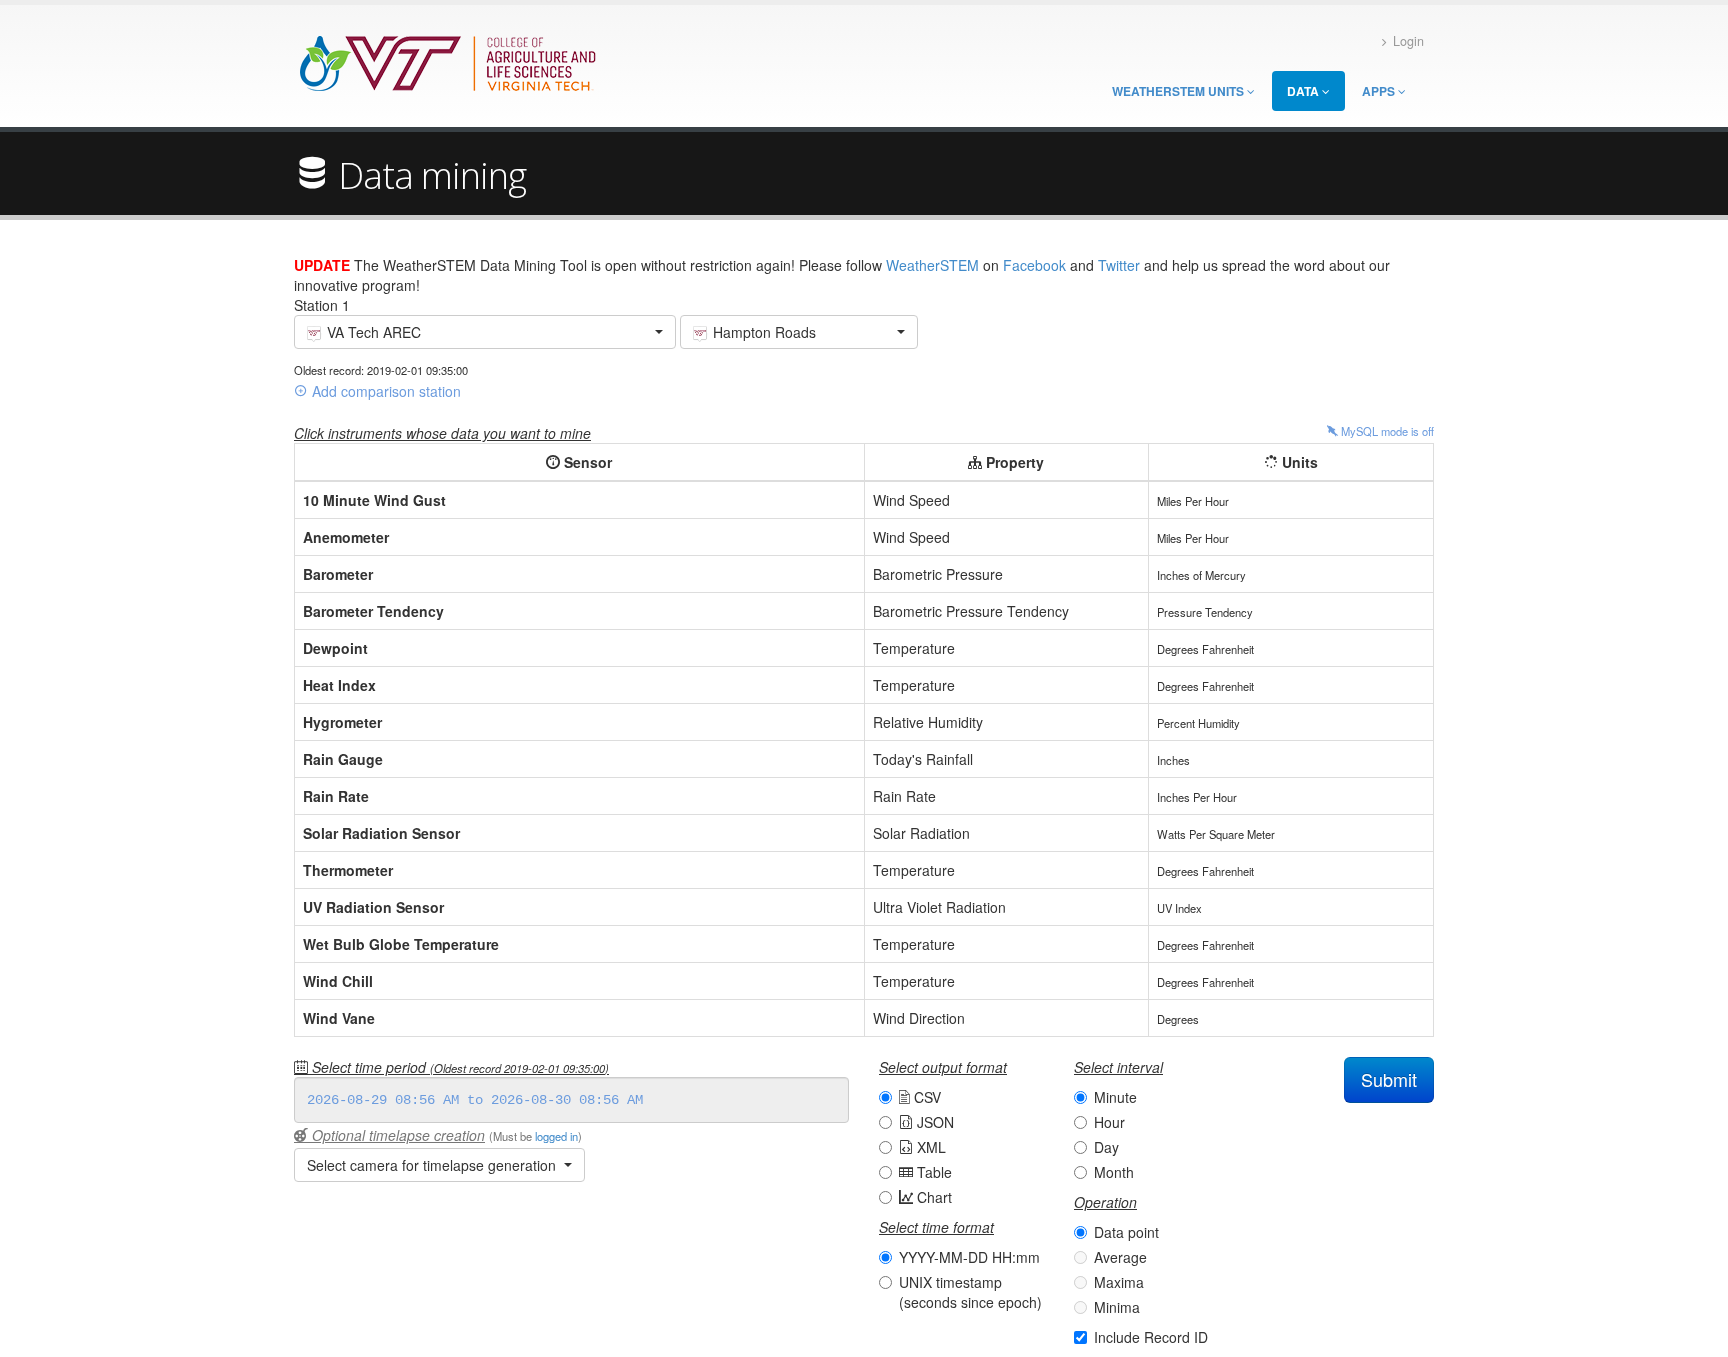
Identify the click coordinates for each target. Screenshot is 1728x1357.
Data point (1126, 1232)
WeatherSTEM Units (1179, 91)
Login (1408, 41)
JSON (933, 1122)
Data (1304, 91)
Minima (1117, 1307)
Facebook (1034, 265)
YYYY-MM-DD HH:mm (969, 1257)
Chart (932, 1197)
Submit (1389, 1079)
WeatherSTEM (932, 265)
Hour (1109, 1122)
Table (932, 1172)
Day (1106, 1147)
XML (929, 1147)
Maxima (1119, 1282)
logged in (556, 1136)
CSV (925, 1097)
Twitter (1119, 265)
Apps (1380, 91)
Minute (1115, 1097)
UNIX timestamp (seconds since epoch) (970, 1292)
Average (1120, 1257)
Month (1114, 1172)
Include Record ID (1151, 1337)
